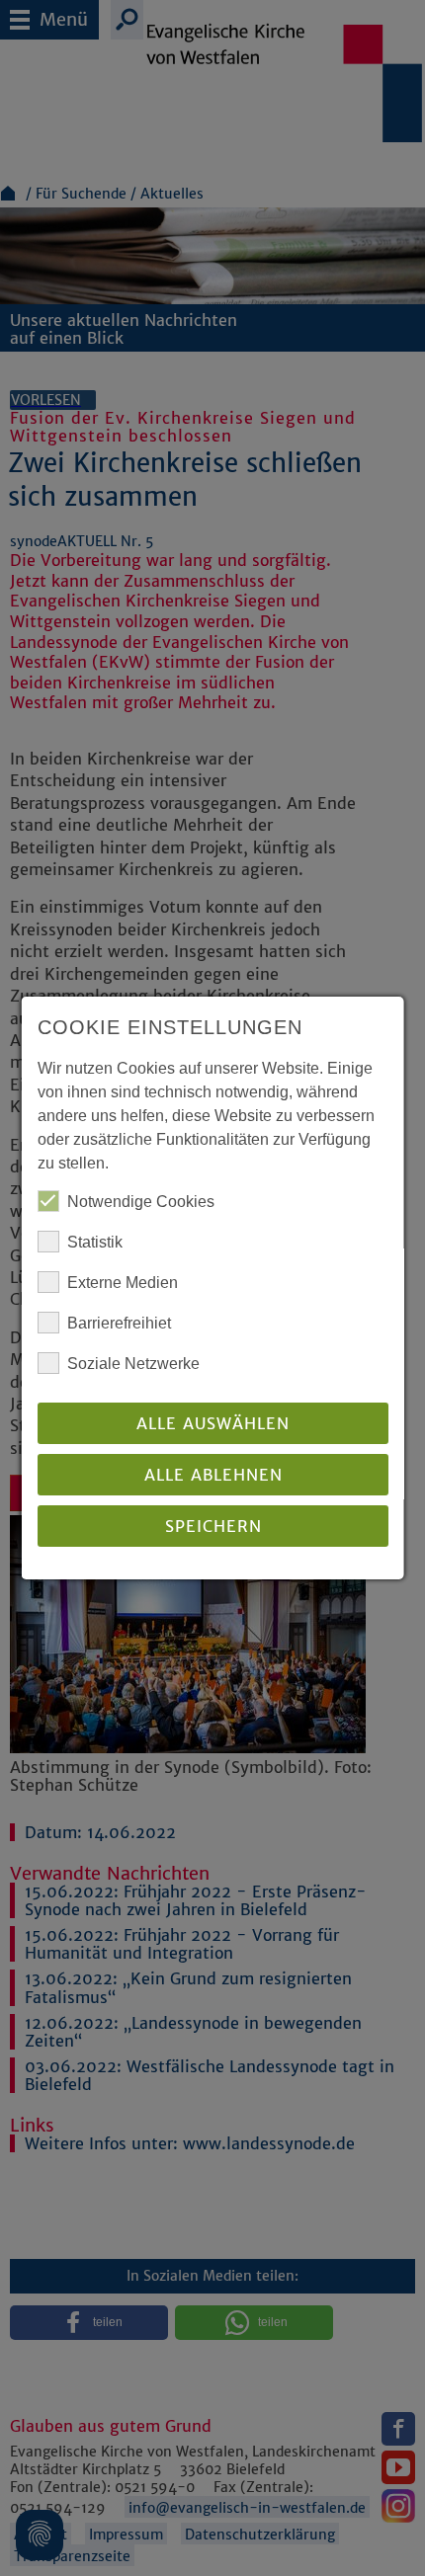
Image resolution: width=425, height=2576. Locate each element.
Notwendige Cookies (141, 1202)
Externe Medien (123, 1283)
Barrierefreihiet (119, 1323)
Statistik (95, 1242)
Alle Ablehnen (212, 1475)
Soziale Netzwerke (133, 1364)
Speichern (212, 1526)
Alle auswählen (213, 1423)
